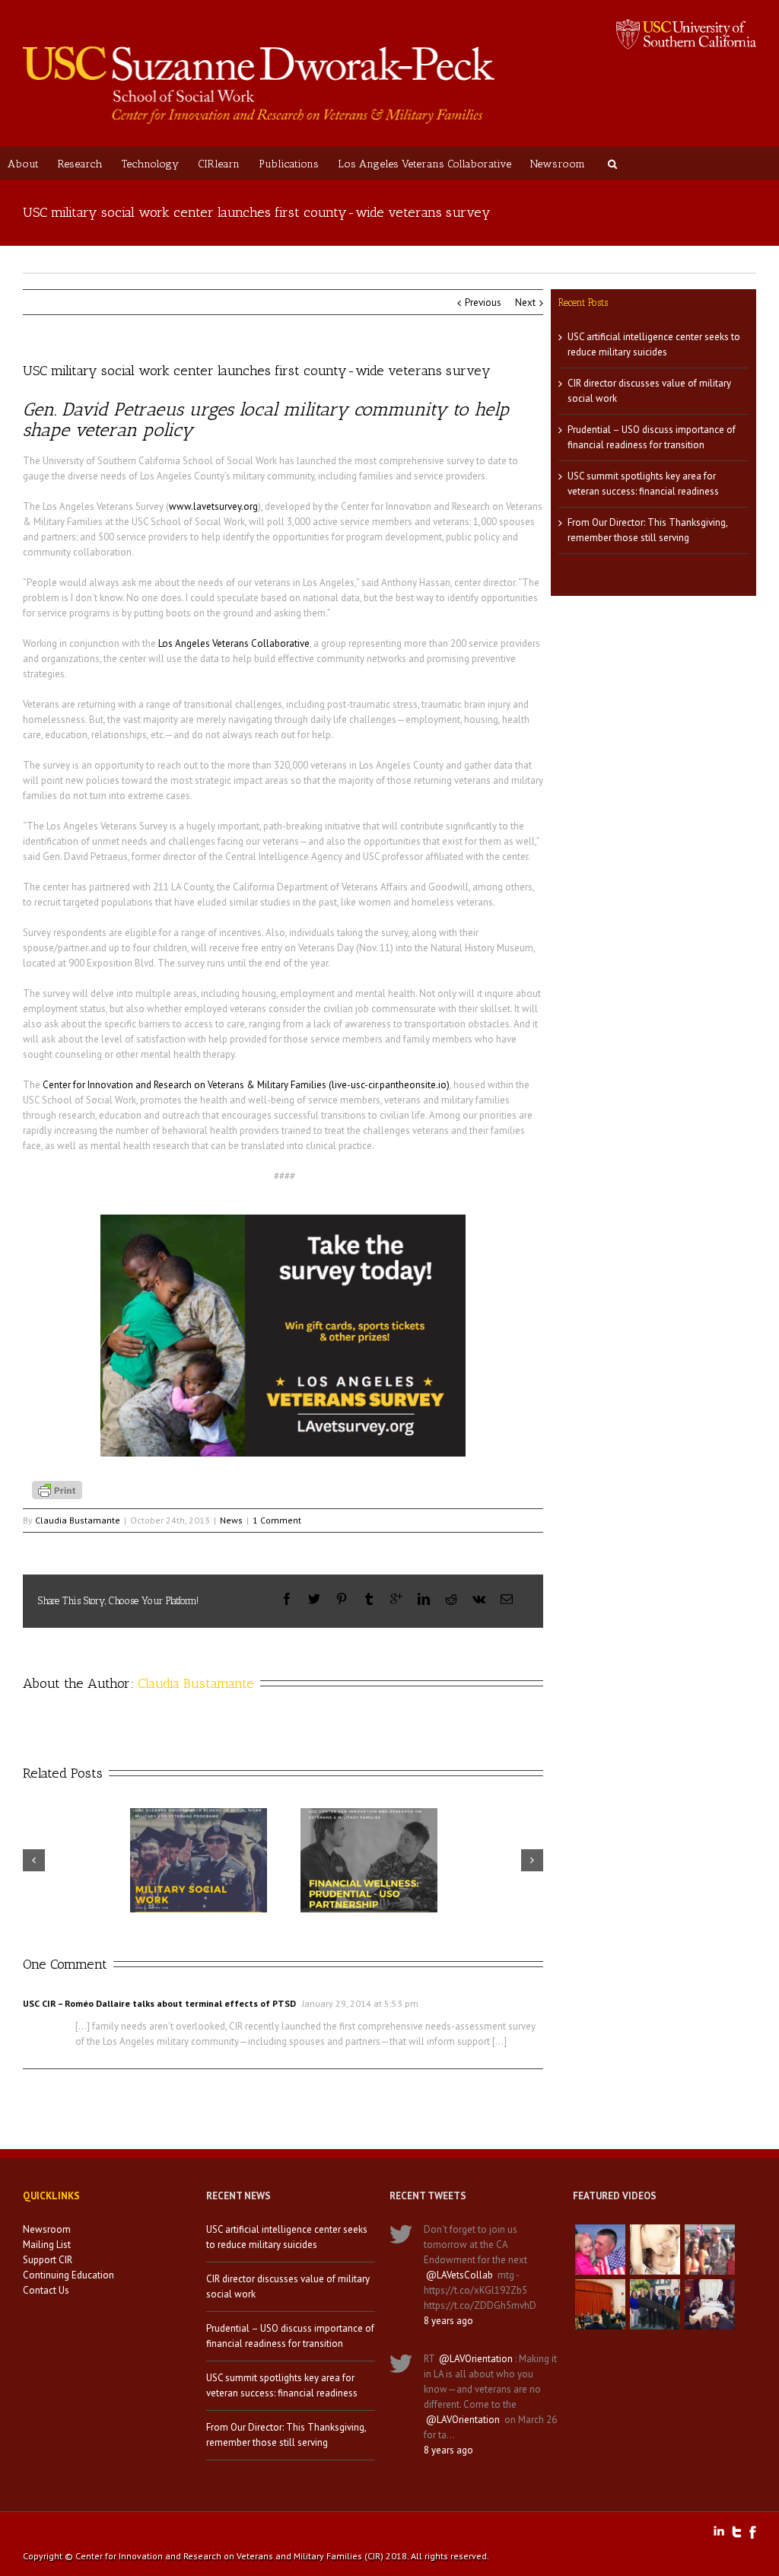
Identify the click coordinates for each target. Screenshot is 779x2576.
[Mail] (507, 1599)
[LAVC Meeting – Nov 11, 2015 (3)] (710, 2304)
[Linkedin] (424, 1599)
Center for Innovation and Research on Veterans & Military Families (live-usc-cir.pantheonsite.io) (246, 1085)
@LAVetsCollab (459, 2275)
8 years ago (448, 2321)
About (23, 164)
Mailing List (47, 2245)
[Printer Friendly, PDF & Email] (59, 1489)
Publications (289, 164)
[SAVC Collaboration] (710, 2250)
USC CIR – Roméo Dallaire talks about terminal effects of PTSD (159, 2003)
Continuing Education (68, 2275)
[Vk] (479, 1599)
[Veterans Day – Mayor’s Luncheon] (655, 2304)
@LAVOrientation (476, 2359)
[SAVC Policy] (600, 2250)
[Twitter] (314, 1599)
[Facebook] (287, 1599)
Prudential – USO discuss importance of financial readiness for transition (290, 2336)
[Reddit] (451, 1599)
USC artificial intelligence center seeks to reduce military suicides (287, 2237)
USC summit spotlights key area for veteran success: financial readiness (282, 2385)
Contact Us (46, 2290)
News (231, 1520)
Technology (150, 164)
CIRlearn (219, 164)
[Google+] (396, 1599)
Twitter (737, 2532)
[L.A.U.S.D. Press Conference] (600, 2304)
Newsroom (558, 164)
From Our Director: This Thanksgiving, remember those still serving (286, 2435)
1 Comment (277, 1520)
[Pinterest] (342, 1599)
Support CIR (48, 2260)
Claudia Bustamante (78, 1520)
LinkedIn (719, 2531)
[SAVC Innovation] (655, 2250)
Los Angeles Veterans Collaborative (424, 164)
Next (525, 302)
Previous (483, 302)
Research (80, 164)
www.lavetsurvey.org (213, 506)
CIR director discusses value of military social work (288, 2286)
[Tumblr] (369, 1599)
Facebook (753, 2532)
